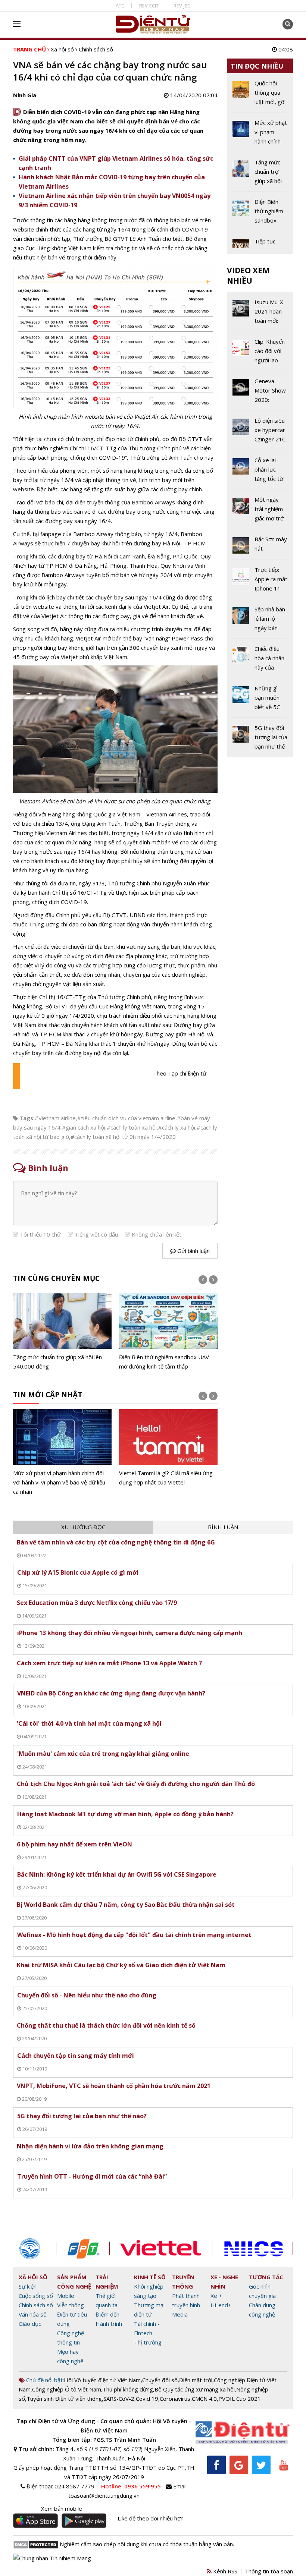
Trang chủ (29, 49)
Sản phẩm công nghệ (74, 2282)
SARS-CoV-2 (119, 2399)
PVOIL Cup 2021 (240, 2399)
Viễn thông (71, 2305)
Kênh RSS (224, 2571)
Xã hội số (62, 49)
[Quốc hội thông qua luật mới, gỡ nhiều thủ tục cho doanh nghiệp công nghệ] (260, 95)
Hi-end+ (221, 2305)
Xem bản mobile (62, 2509)
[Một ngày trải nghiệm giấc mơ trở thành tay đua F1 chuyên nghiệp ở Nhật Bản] (260, 512)
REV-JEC (182, 6)
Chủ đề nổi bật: (44, 2380)
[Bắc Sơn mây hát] (260, 547)
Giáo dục (30, 2324)
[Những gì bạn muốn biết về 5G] (260, 700)
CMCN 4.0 (204, 2399)
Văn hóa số (33, 2314)
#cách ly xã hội (177, 1127)
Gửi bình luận (193, 1251)
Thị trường (148, 2342)
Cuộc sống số (36, 2296)
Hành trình (109, 2324)
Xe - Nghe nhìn (224, 2282)
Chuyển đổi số (160, 2380)
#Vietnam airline (55, 1118)
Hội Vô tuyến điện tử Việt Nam (102, 2380)
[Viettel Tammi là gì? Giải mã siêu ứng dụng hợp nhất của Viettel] (168, 1448)
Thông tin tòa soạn (269, 2571)
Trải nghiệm (107, 2282)
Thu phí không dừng (128, 2389)
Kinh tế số (150, 2277)
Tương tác (266, 2277)
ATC (120, 6)
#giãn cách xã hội (84, 1127)
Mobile (66, 2296)
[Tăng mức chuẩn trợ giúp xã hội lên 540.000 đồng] (62, 1332)
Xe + (216, 2296)
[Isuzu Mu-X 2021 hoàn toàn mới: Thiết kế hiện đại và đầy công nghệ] (260, 314)
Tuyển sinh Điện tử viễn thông (64, 2399)
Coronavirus (175, 2399)
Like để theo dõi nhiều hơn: (151, 2518)
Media (180, 2314)
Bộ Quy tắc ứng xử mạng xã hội (195, 2389)
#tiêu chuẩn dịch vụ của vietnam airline (126, 1118)
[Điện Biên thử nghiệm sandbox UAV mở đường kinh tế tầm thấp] (168, 1332)
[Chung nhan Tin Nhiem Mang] (52, 2557)
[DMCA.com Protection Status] (36, 2544)
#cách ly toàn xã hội (132, 1127)
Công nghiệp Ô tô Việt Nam (67, 2389)
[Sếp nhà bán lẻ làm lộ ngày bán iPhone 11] (260, 621)
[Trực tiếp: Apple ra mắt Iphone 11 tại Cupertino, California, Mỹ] (260, 582)
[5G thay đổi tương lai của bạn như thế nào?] (260, 737)
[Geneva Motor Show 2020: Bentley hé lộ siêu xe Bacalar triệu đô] (260, 393)
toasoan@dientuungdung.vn (104, 2495)
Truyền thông (183, 2282)
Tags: (27, 1118)
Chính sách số (96, 49)
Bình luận (223, 1527)
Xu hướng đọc (83, 1527)
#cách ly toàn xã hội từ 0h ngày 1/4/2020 (123, 1137)
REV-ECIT (149, 6)
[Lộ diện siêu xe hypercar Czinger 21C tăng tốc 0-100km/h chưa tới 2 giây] (260, 433)
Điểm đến (107, 2314)
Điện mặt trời (196, 2380)
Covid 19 (147, 2399)
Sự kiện (28, 2286)
